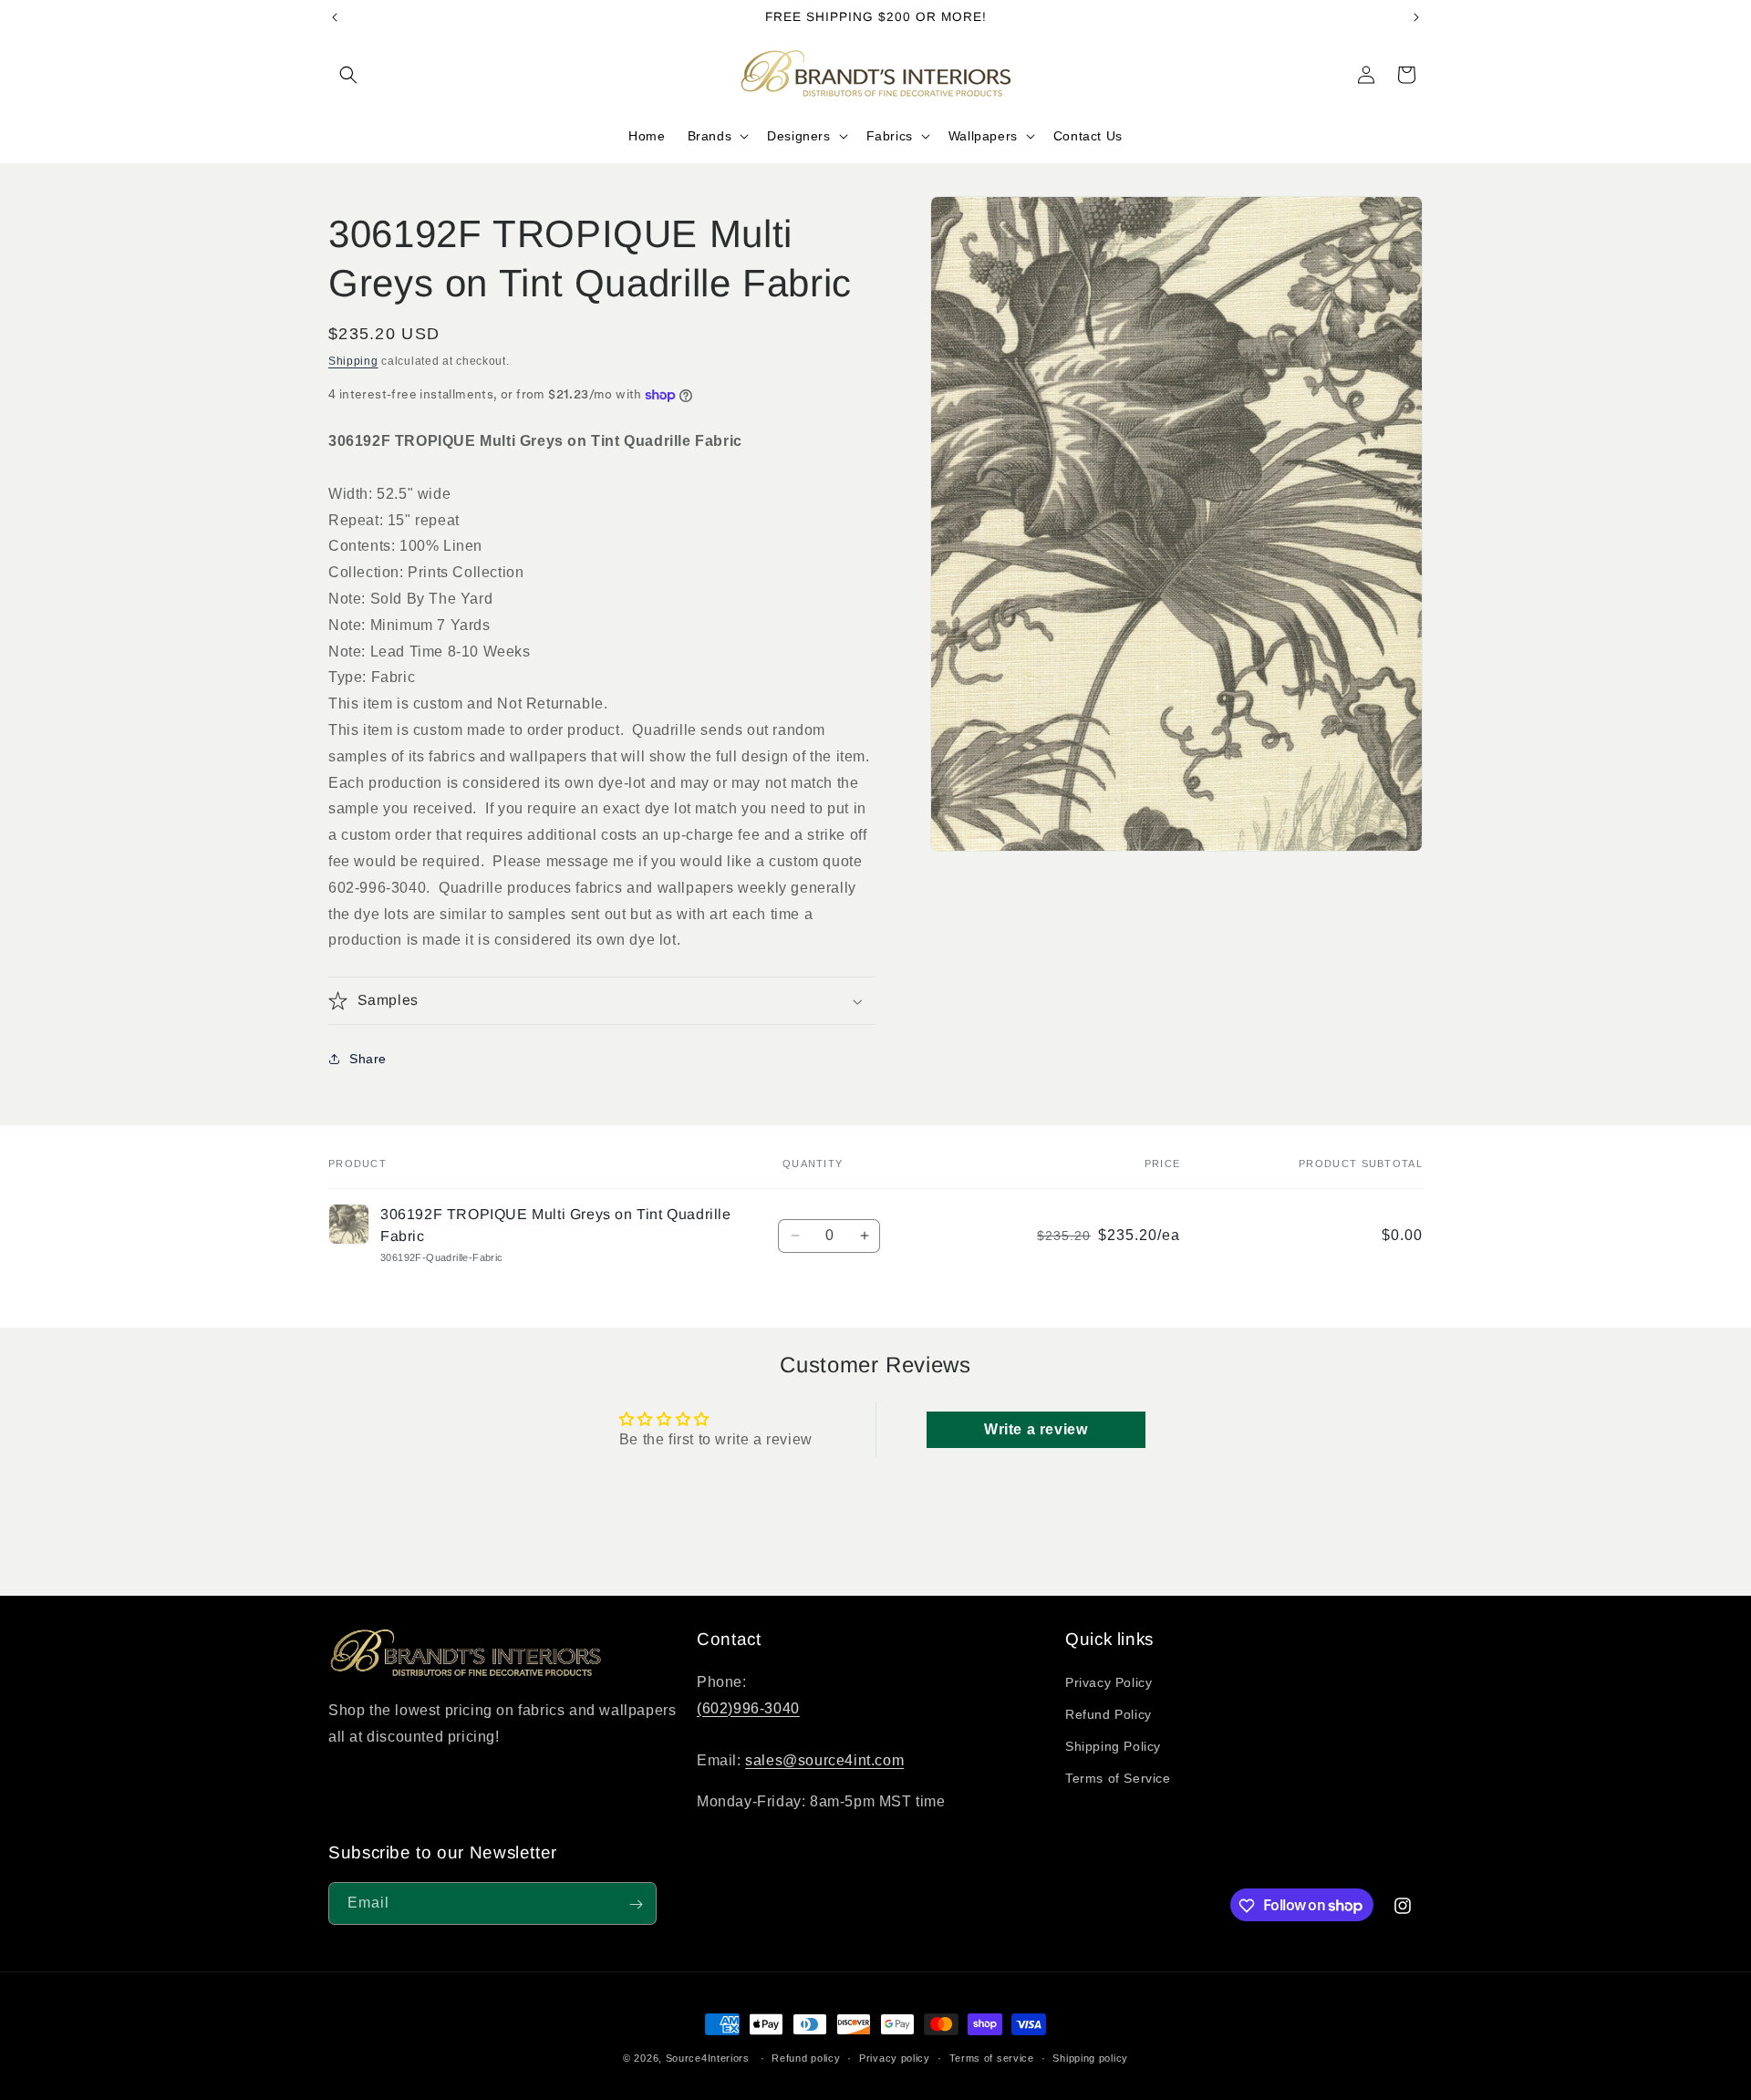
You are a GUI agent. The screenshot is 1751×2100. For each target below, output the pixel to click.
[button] (348, 75)
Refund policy (806, 2057)
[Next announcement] (1416, 17)
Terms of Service (1118, 1778)
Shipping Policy (1113, 1746)
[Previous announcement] (335, 17)
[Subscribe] (636, 1904)
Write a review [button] (1036, 1429)
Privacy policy (895, 2057)
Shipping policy (1090, 2057)
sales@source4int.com (824, 1760)
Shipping (353, 361)
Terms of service (992, 2057)
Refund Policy (1109, 1714)
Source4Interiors (708, 2058)
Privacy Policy (1109, 1681)
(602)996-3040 (748, 1707)
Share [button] (368, 1059)
